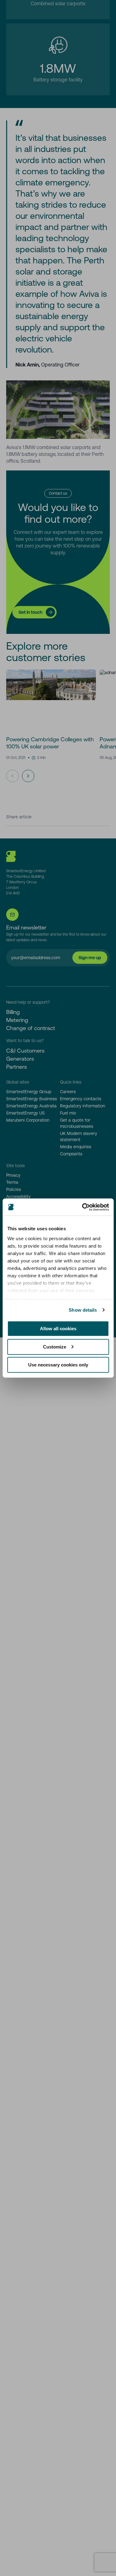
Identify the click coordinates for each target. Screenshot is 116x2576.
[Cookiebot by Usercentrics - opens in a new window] (83, 1207)
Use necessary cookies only (58, 1365)
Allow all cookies (58, 1329)
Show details (83, 1310)
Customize (55, 1347)
